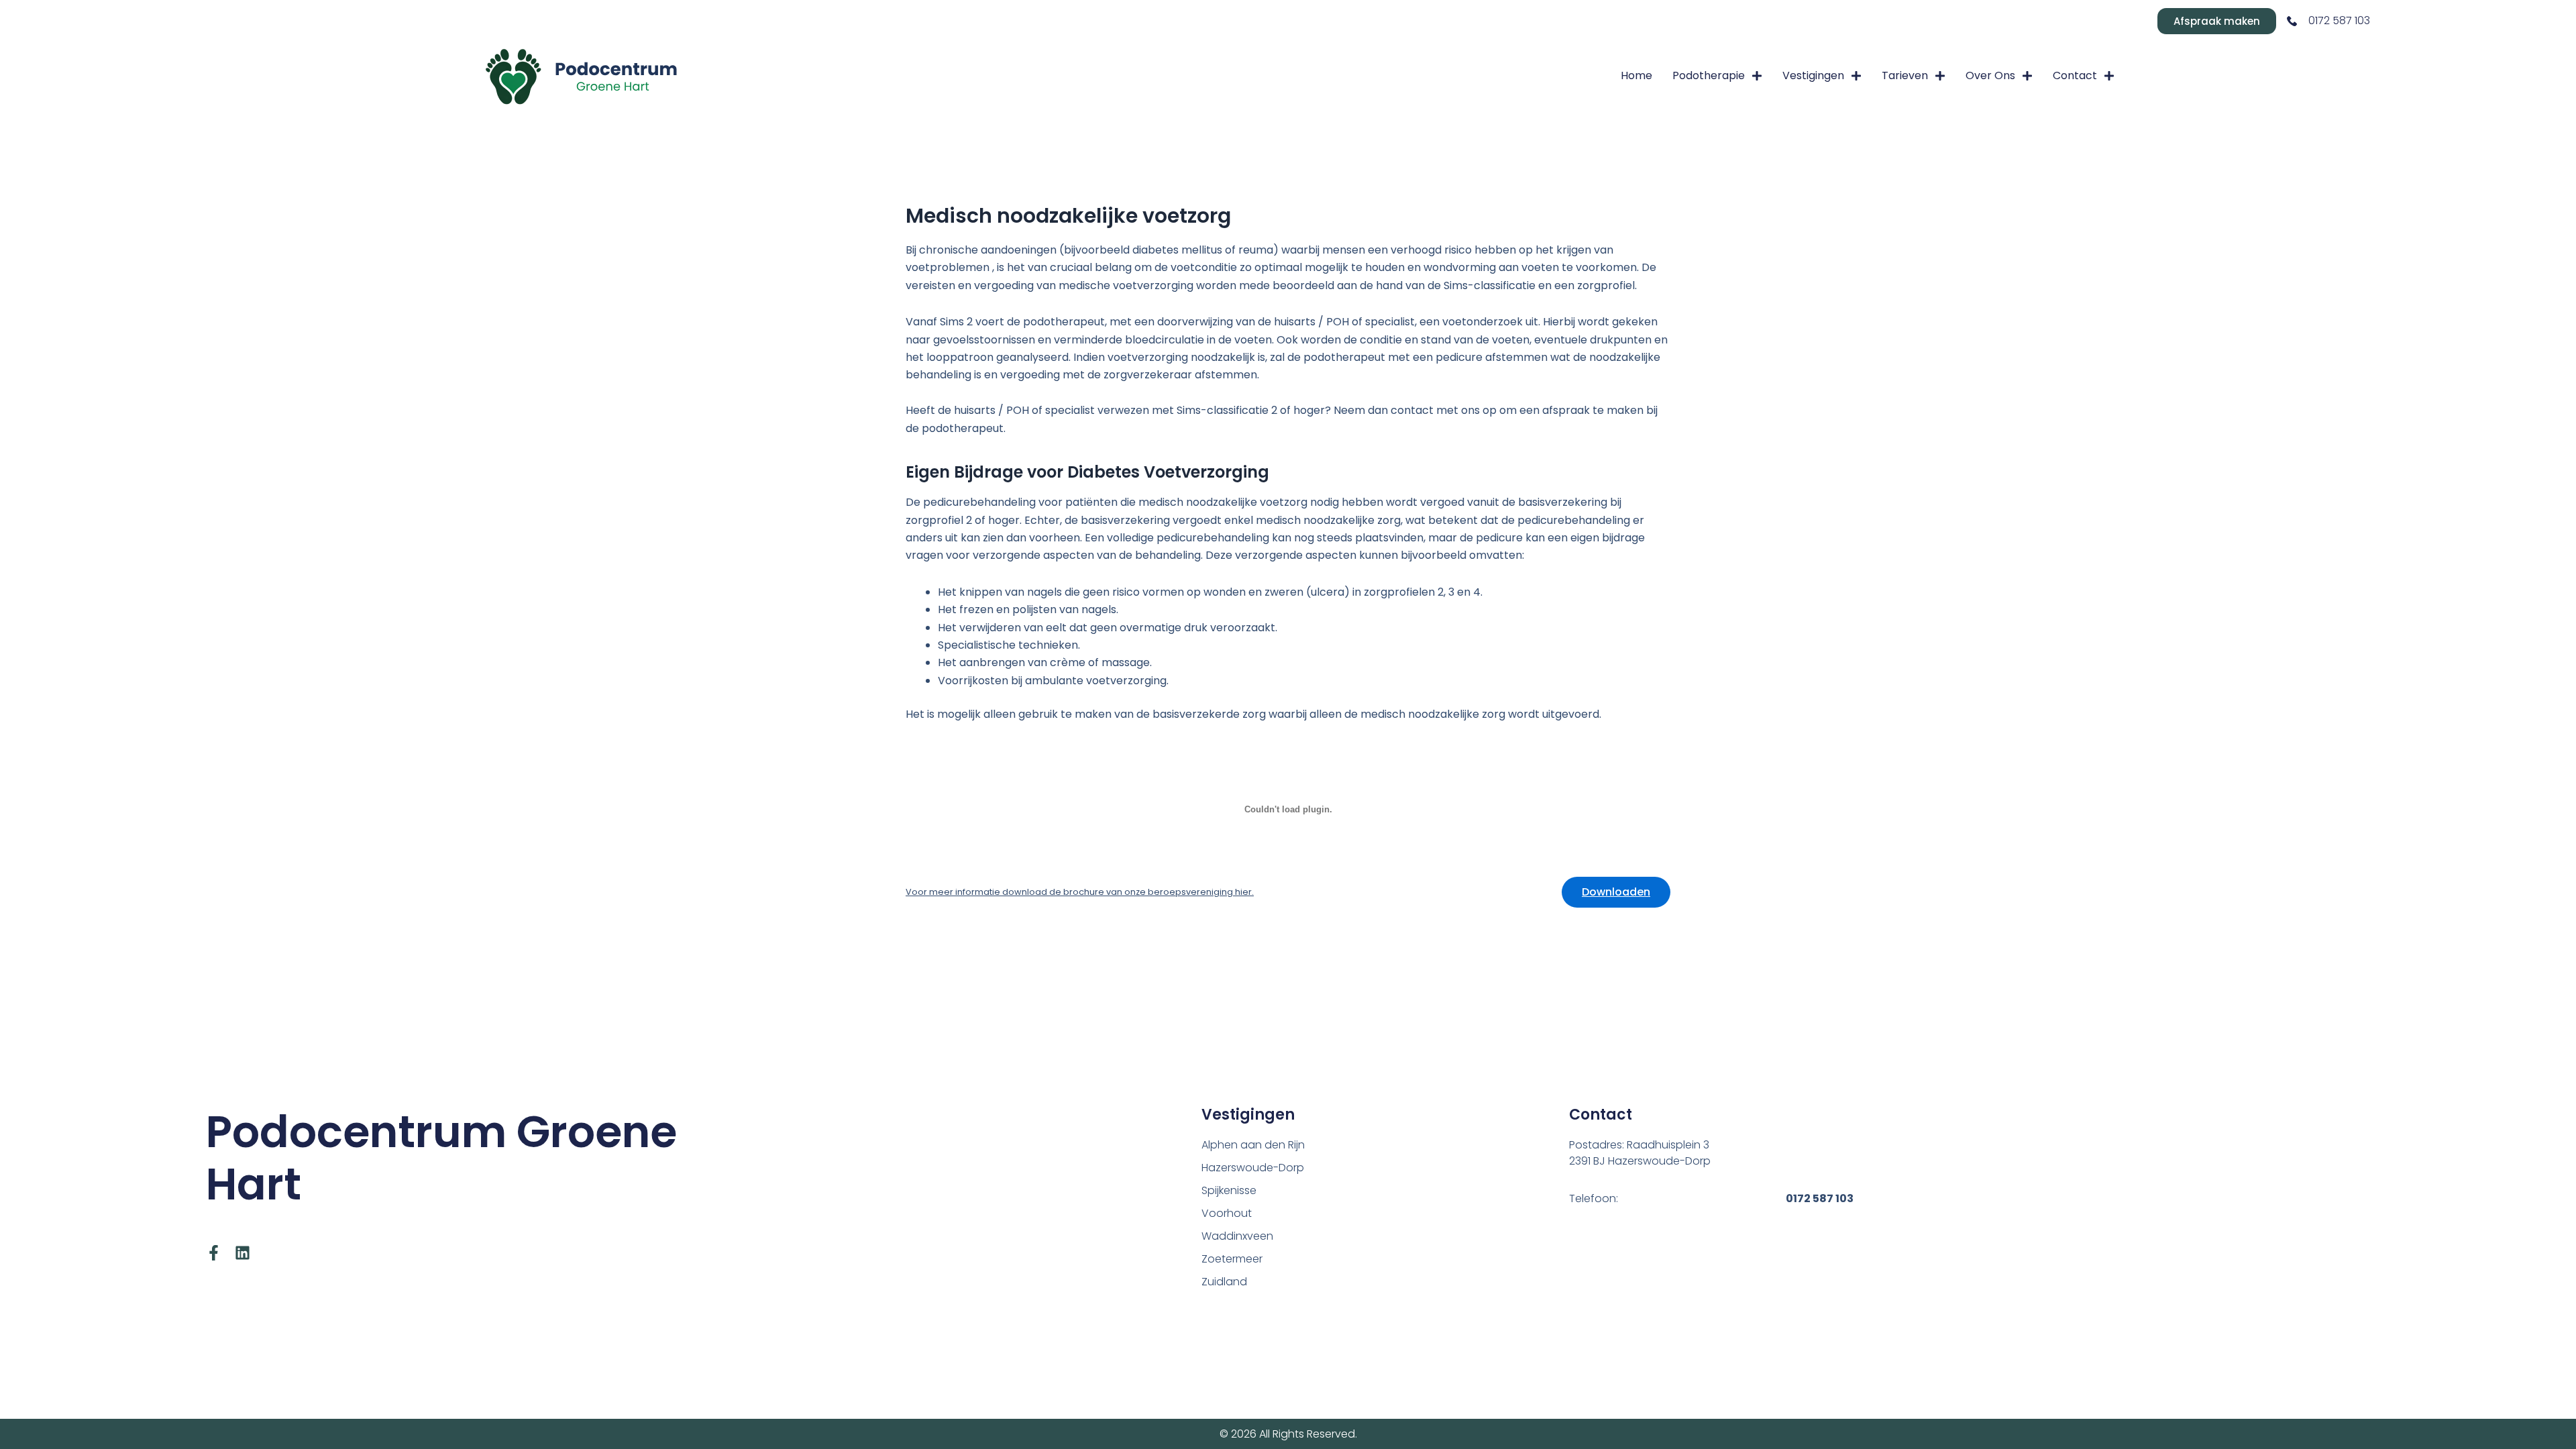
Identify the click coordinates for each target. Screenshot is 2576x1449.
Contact (2075, 75)
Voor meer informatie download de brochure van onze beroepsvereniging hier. (1080, 892)
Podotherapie (1709, 75)
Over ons (1990, 75)
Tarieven (1905, 75)
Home (1636, 75)
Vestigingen (1813, 75)
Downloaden (1616, 892)
